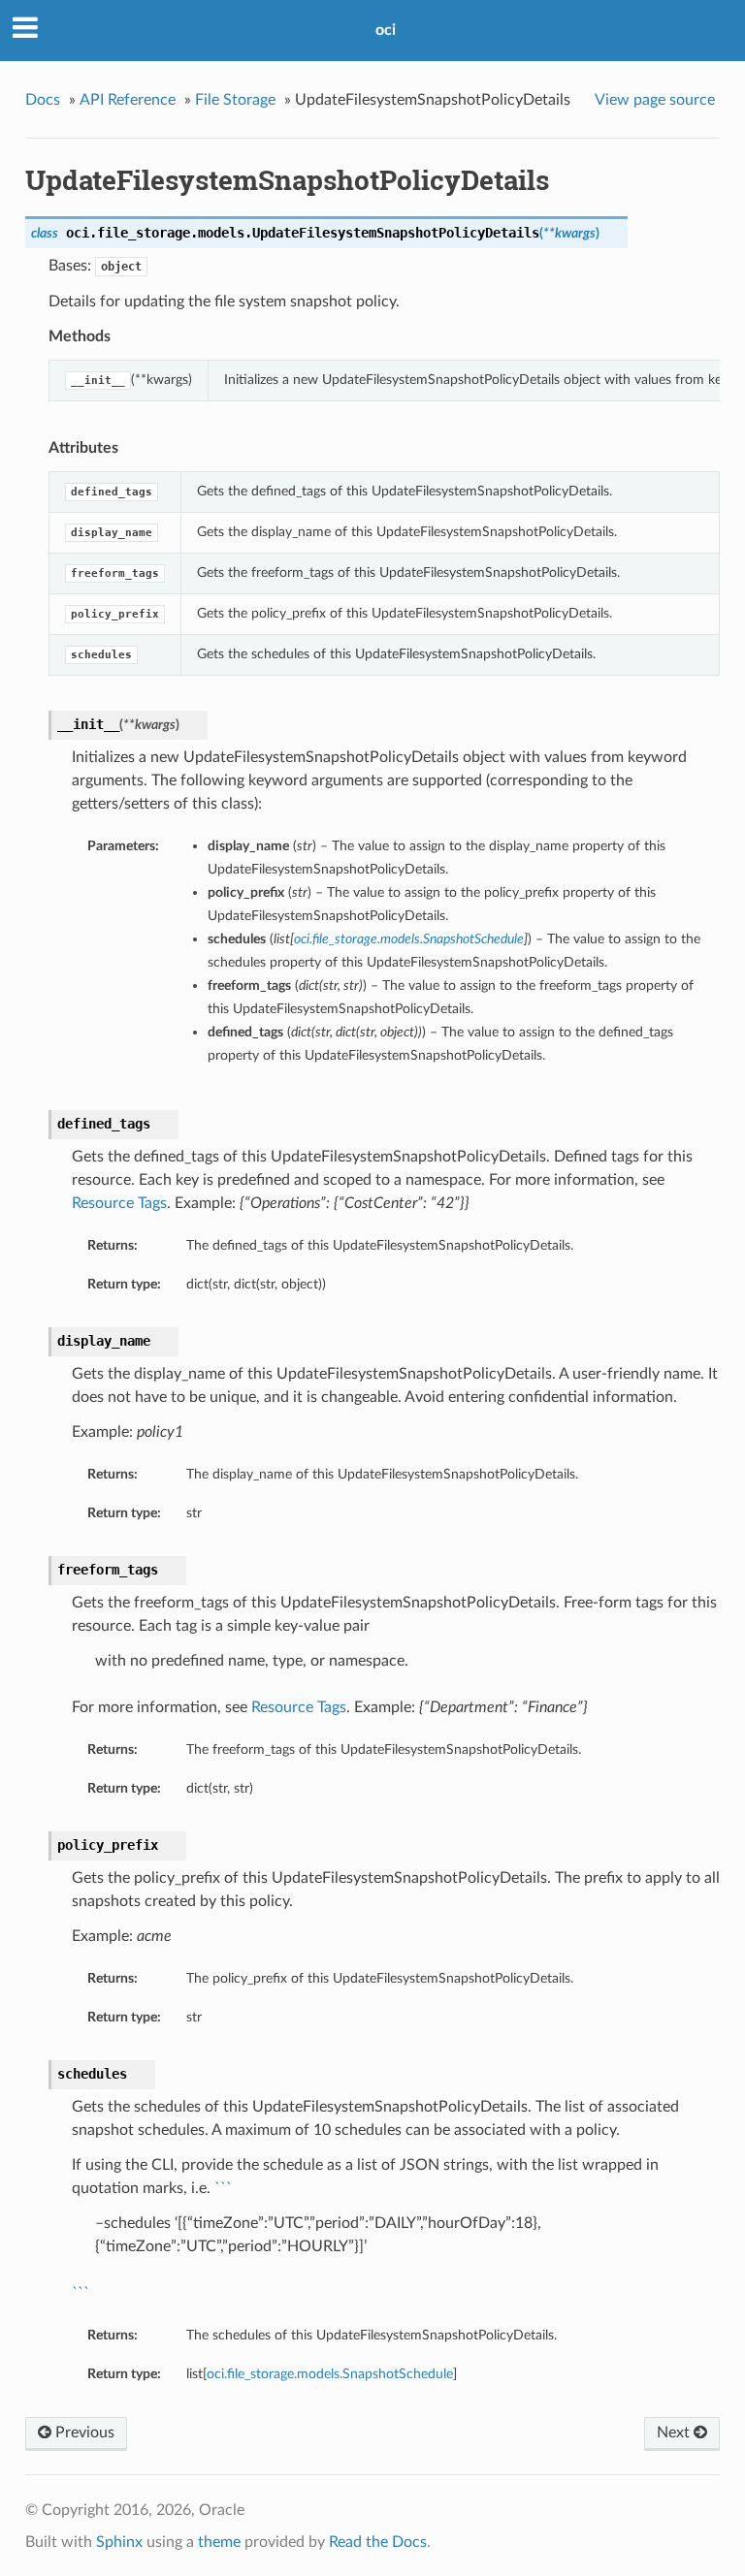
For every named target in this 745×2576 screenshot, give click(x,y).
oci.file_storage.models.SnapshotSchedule (330, 2374)
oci (386, 30)
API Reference (128, 100)
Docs (43, 100)
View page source (655, 100)
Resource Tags (119, 1203)
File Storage (235, 100)
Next (675, 2433)
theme (219, 2542)
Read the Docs (378, 2542)
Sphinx (119, 2542)
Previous (83, 2433)
